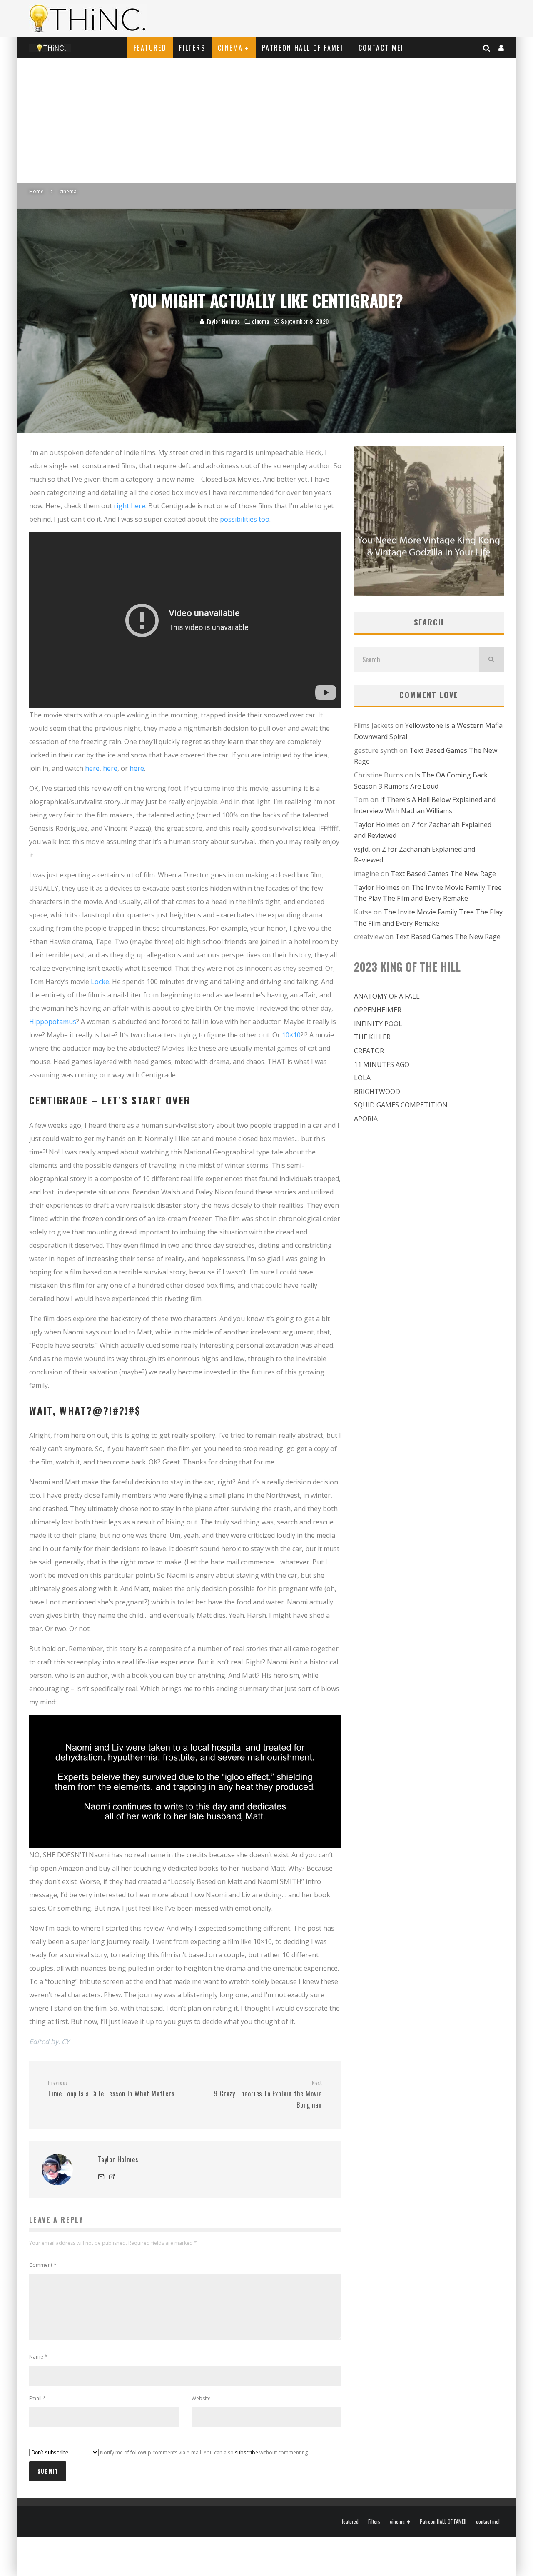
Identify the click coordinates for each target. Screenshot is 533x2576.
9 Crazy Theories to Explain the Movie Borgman (268, 2094)
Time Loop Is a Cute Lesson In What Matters (111, 2089)
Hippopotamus (53, 1022)
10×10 (291, 1035)
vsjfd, (362, 849)
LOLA (362, 1078)
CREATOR (369, 1051)
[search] (491, 660)
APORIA (366, 1119)
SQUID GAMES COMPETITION (401, 1105)
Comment (43, 2265)
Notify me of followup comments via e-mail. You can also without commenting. (204, 2452)
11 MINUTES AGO (382, 1064)
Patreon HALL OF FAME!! (304, 48)
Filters (192, 48)
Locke (100, 982)
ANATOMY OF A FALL (387, 996)
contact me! (381, 48)
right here (130, 506)
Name (38, 2357)
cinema (230, 48)
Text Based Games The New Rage (443, 874)
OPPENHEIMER (378, 1010)
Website (201, 2398)
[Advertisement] (266, 121)
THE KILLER (372, 1037)
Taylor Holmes (222, 321)
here (92, 768)
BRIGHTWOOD (377, 1092)
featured (150, 48)
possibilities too (245, 519)
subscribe (247, 2452)
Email (37, 2398)
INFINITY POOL (378, 1024)
